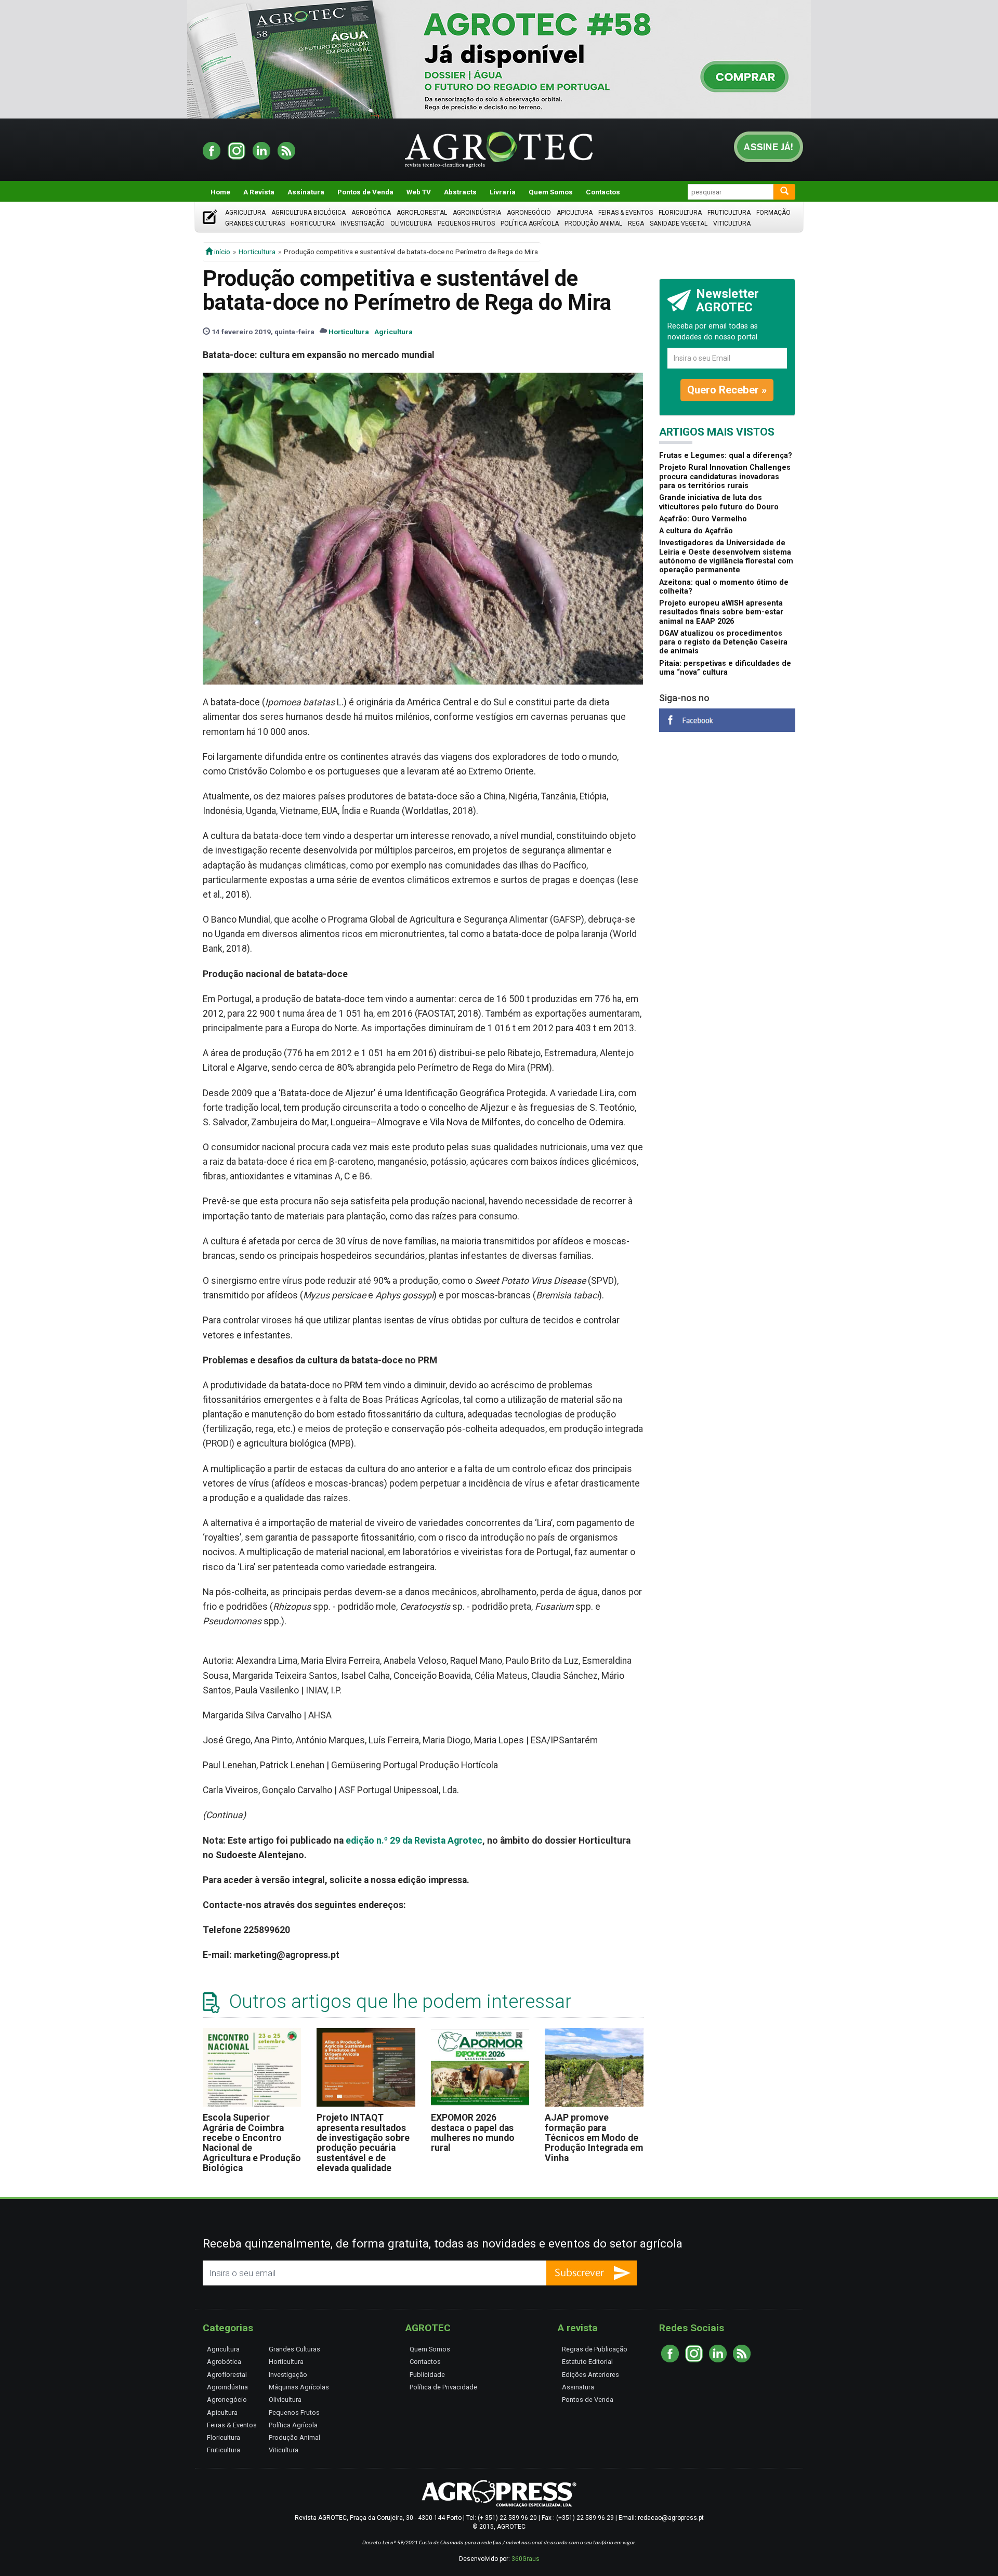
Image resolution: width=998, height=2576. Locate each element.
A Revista (259, 192)
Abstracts (460, 192)
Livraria (503, 192)
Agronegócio (529, 213)
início (221, 252)
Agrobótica (371, 213)
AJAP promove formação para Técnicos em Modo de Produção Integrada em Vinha (594, 2138)
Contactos (603, 192)
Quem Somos (551, 192)
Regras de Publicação (595, 2349)
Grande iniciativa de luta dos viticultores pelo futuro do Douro (719, 502)
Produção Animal (593, 224)
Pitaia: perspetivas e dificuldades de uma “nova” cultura (725, 668)
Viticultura (732, 224)
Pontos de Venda (365, 192)
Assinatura (306, 192)
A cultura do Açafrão (696, 531)
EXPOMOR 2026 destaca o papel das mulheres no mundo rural (473, 2133)
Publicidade (427, 2375)
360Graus (526, 2559)
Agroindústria (477, 213)
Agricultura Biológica (308, 213)
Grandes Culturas (255, 224)
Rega (636, 224)
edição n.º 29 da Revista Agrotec (414, 1841)
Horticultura (313, 224)
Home (220, 192)
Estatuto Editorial (587, 2362)
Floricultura (680, 213)
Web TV (419, 192)
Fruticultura (729, 213)
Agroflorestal (422, 213)
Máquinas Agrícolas (299, 2387)
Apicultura (575, 213)
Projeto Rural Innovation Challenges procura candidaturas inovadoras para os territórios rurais (725, 477)
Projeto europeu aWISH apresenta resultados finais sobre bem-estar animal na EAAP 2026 (721, 612)
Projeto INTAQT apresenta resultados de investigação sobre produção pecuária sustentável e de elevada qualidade (363, 2143)
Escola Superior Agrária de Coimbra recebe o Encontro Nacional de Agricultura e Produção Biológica (252, 2143)
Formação (773, 213)
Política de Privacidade (443, 2387)
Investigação (363, 224)
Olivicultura (411, 224)
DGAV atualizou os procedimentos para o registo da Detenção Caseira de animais (723, 642)
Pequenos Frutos (466, 224)
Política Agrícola (530, 224)
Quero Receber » (727, 390)
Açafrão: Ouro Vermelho (703, 519)
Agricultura (245, 213)
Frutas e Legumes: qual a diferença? (726, 456)
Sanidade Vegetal (679, 224)
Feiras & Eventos (626, 213)
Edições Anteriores (590, 2375)
